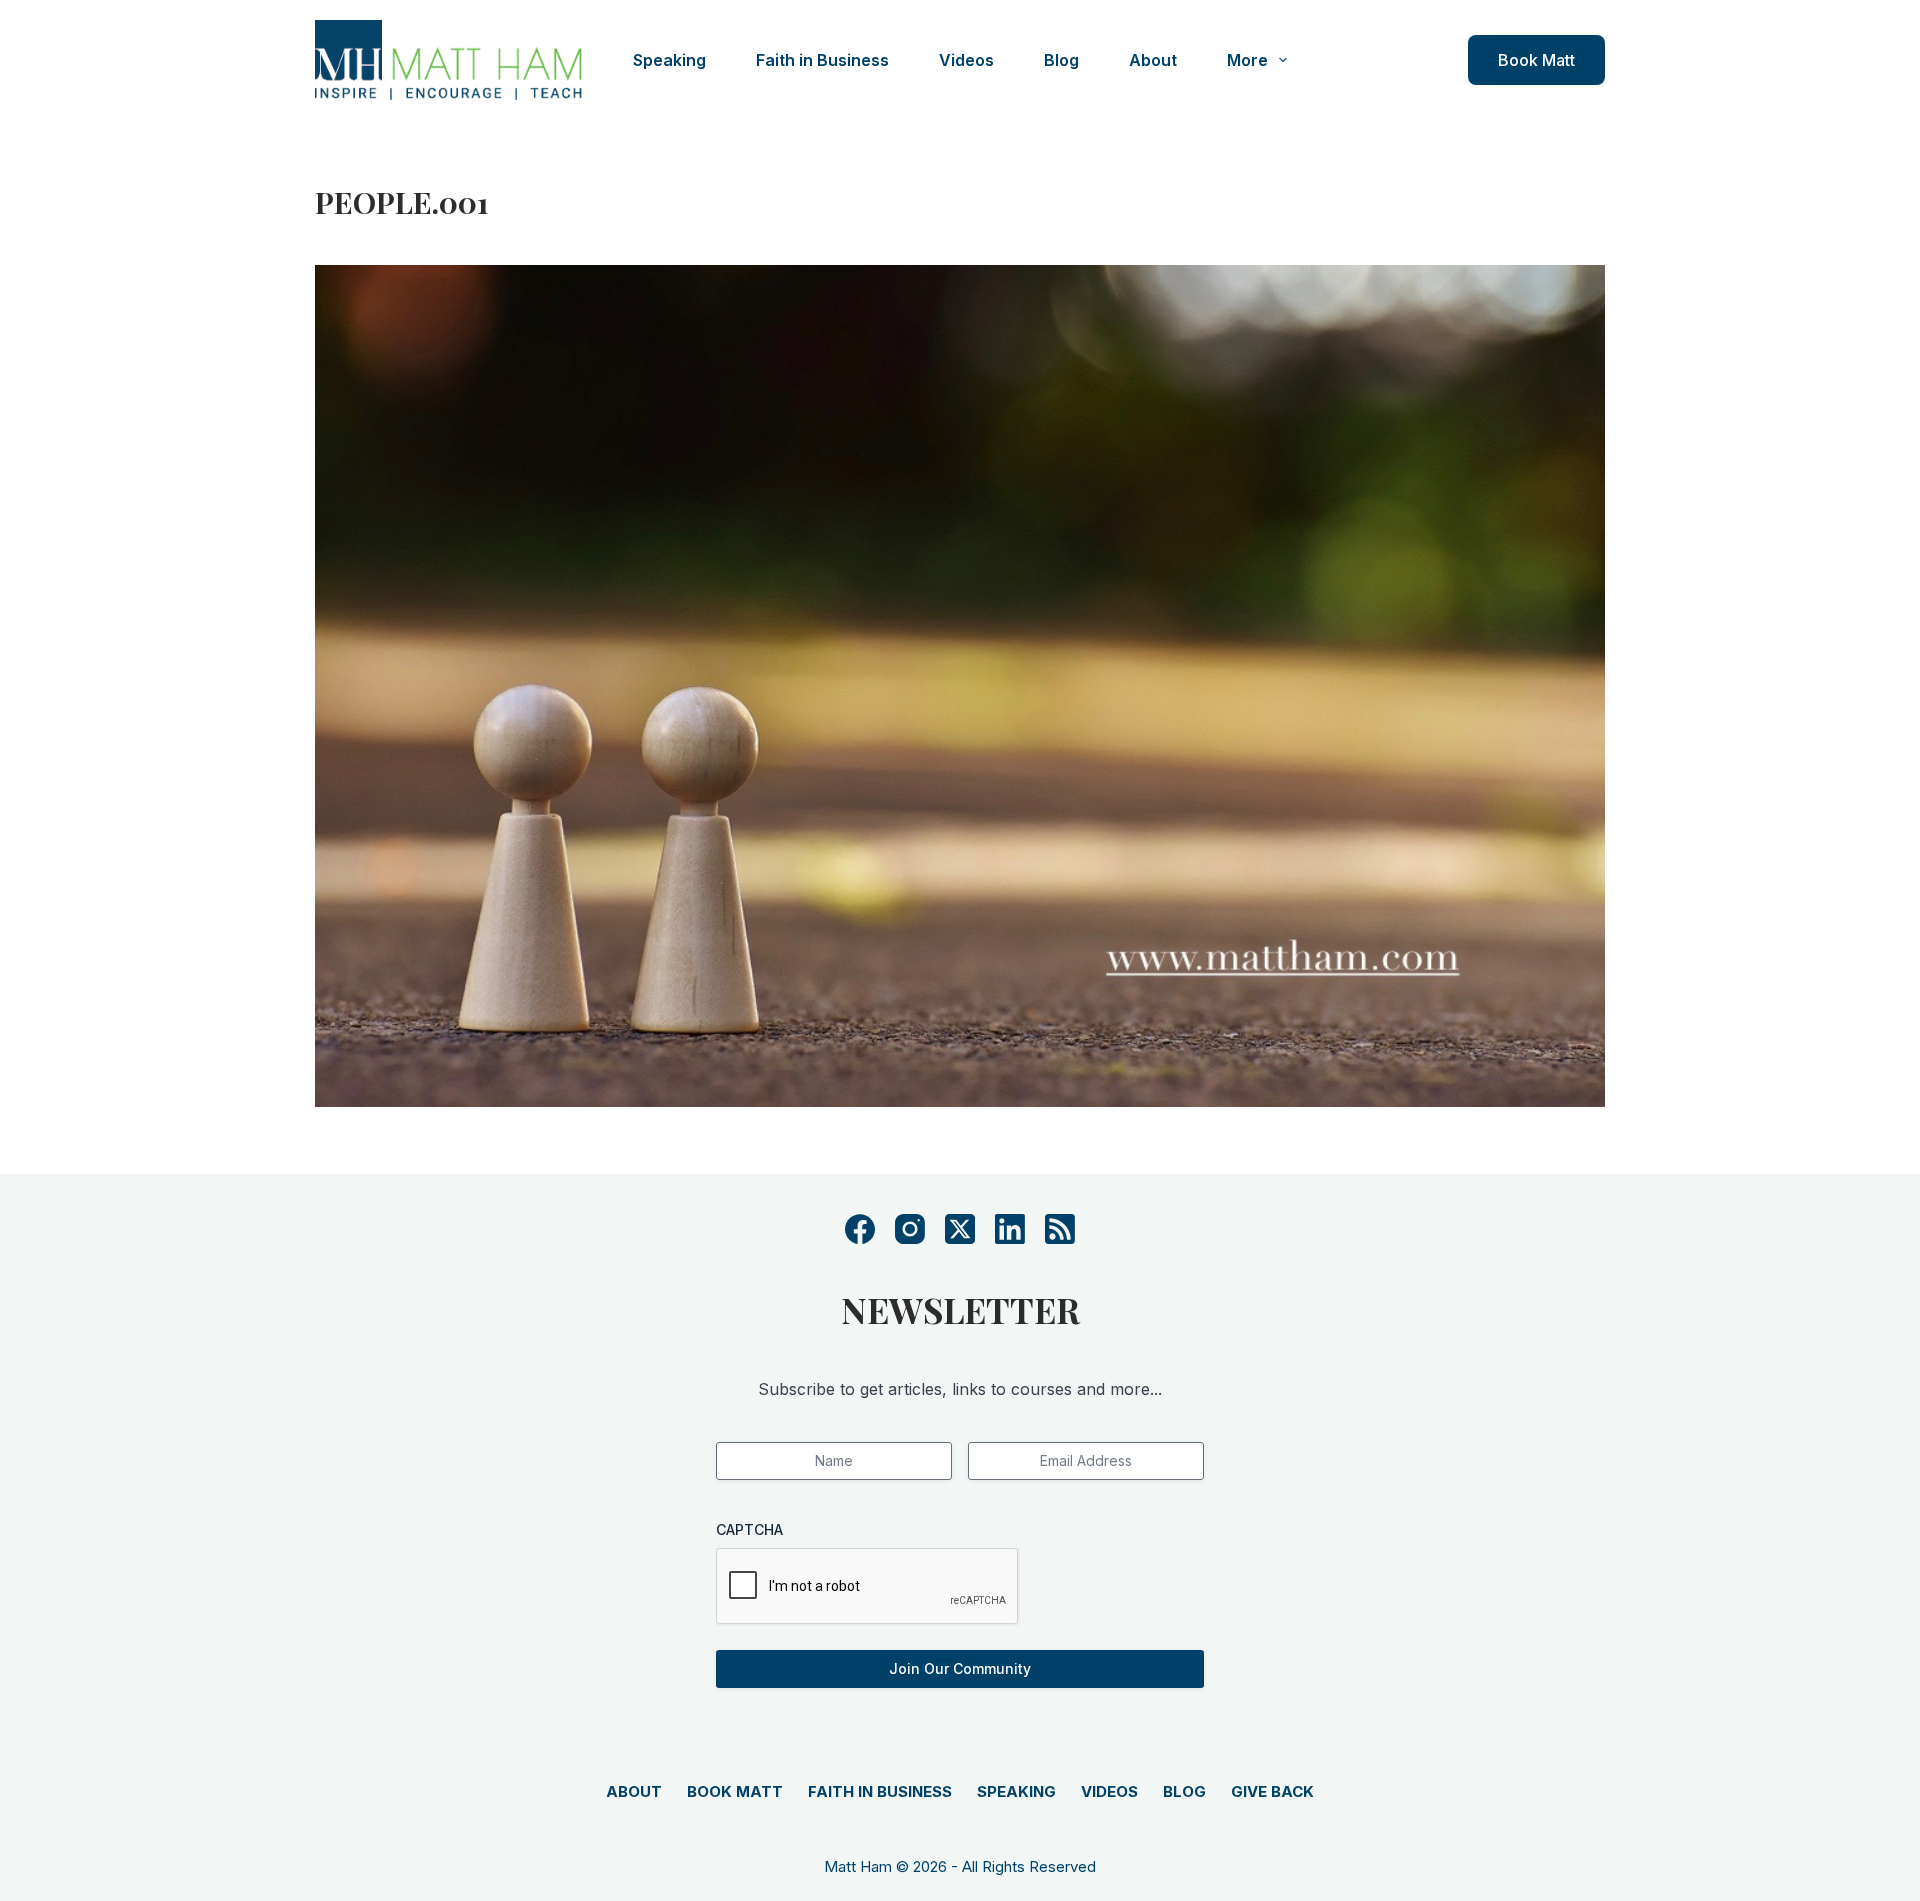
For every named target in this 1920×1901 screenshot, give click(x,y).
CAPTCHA (749, 1529)
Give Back (1272, 1791)
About (1153, 60)
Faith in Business (822, 60)
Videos (966, 60)
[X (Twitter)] (960, 1229)
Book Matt (1536, 60)
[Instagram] (910, 1229)
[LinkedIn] (1010, 1229)
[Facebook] (860, 1229)
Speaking (669, 60)
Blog (1061, 60)
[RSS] (1060, 1229)
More (1247, 60)
